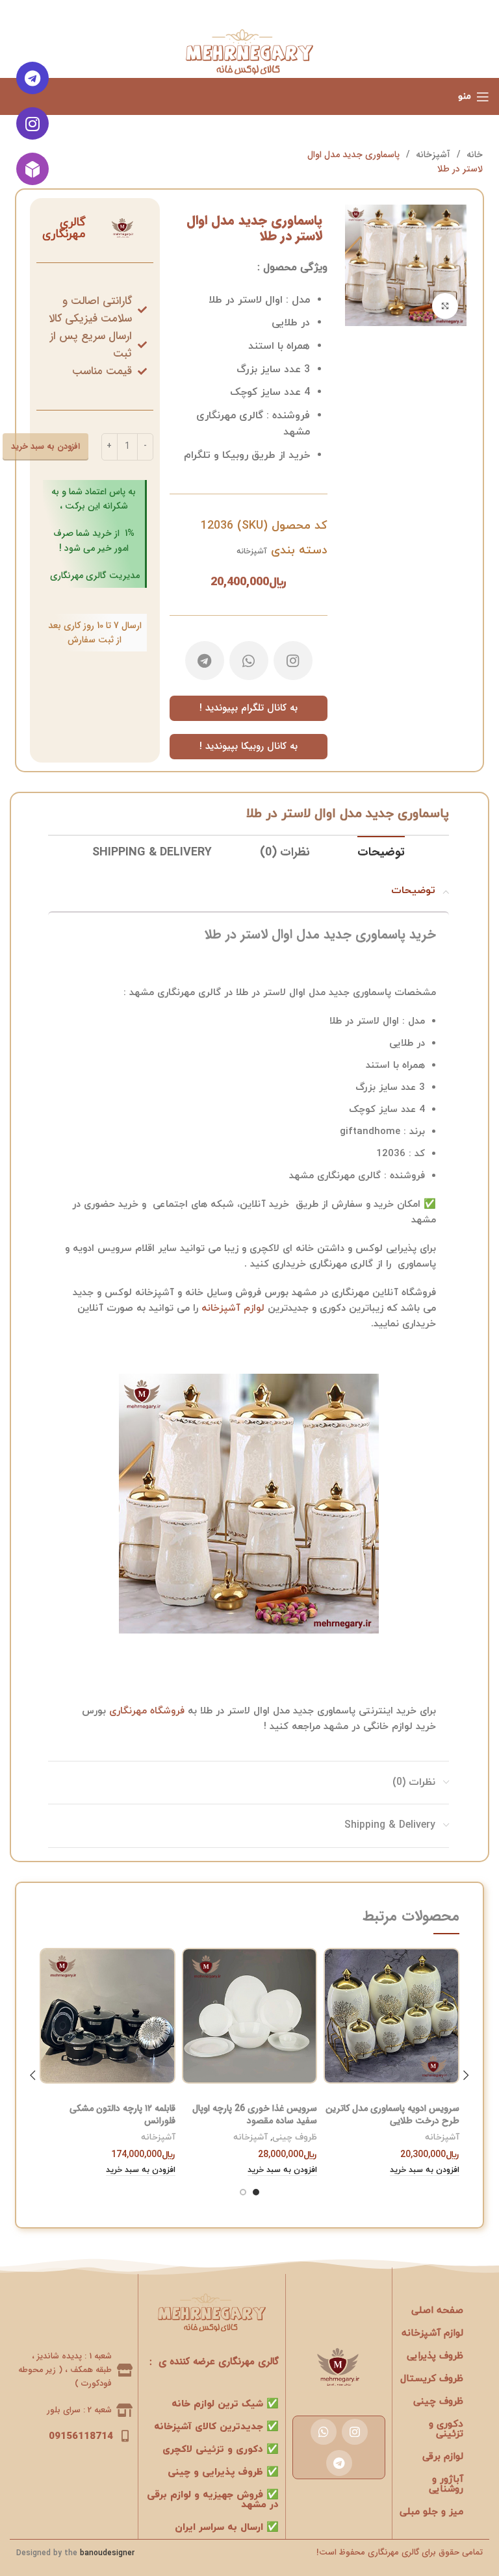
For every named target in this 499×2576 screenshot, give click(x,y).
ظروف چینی (295, 2138)
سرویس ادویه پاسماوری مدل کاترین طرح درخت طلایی (392, 2115)
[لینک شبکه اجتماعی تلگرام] (205, 661)
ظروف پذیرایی (435, 2356)
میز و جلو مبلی (431, 2512)
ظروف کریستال (432, 2379)
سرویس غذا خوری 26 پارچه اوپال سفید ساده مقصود (255, 2115)
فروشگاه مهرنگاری (147, 1711)
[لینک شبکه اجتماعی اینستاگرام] (293, 661)
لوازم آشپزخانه (233, 1308)
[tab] (381, 853)
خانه (473, 155)
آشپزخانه (432, 155)
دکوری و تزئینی (446, 2429)
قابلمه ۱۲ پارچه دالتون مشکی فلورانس (122, 2115)
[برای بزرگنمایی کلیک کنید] (445, 306)
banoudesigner (107, 2553)
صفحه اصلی (437, 2311)
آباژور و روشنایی (446, 2484)
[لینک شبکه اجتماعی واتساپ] (249, 661)
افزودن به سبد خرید (45, 447)
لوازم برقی (443, 2457)
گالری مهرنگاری (64, 228)
